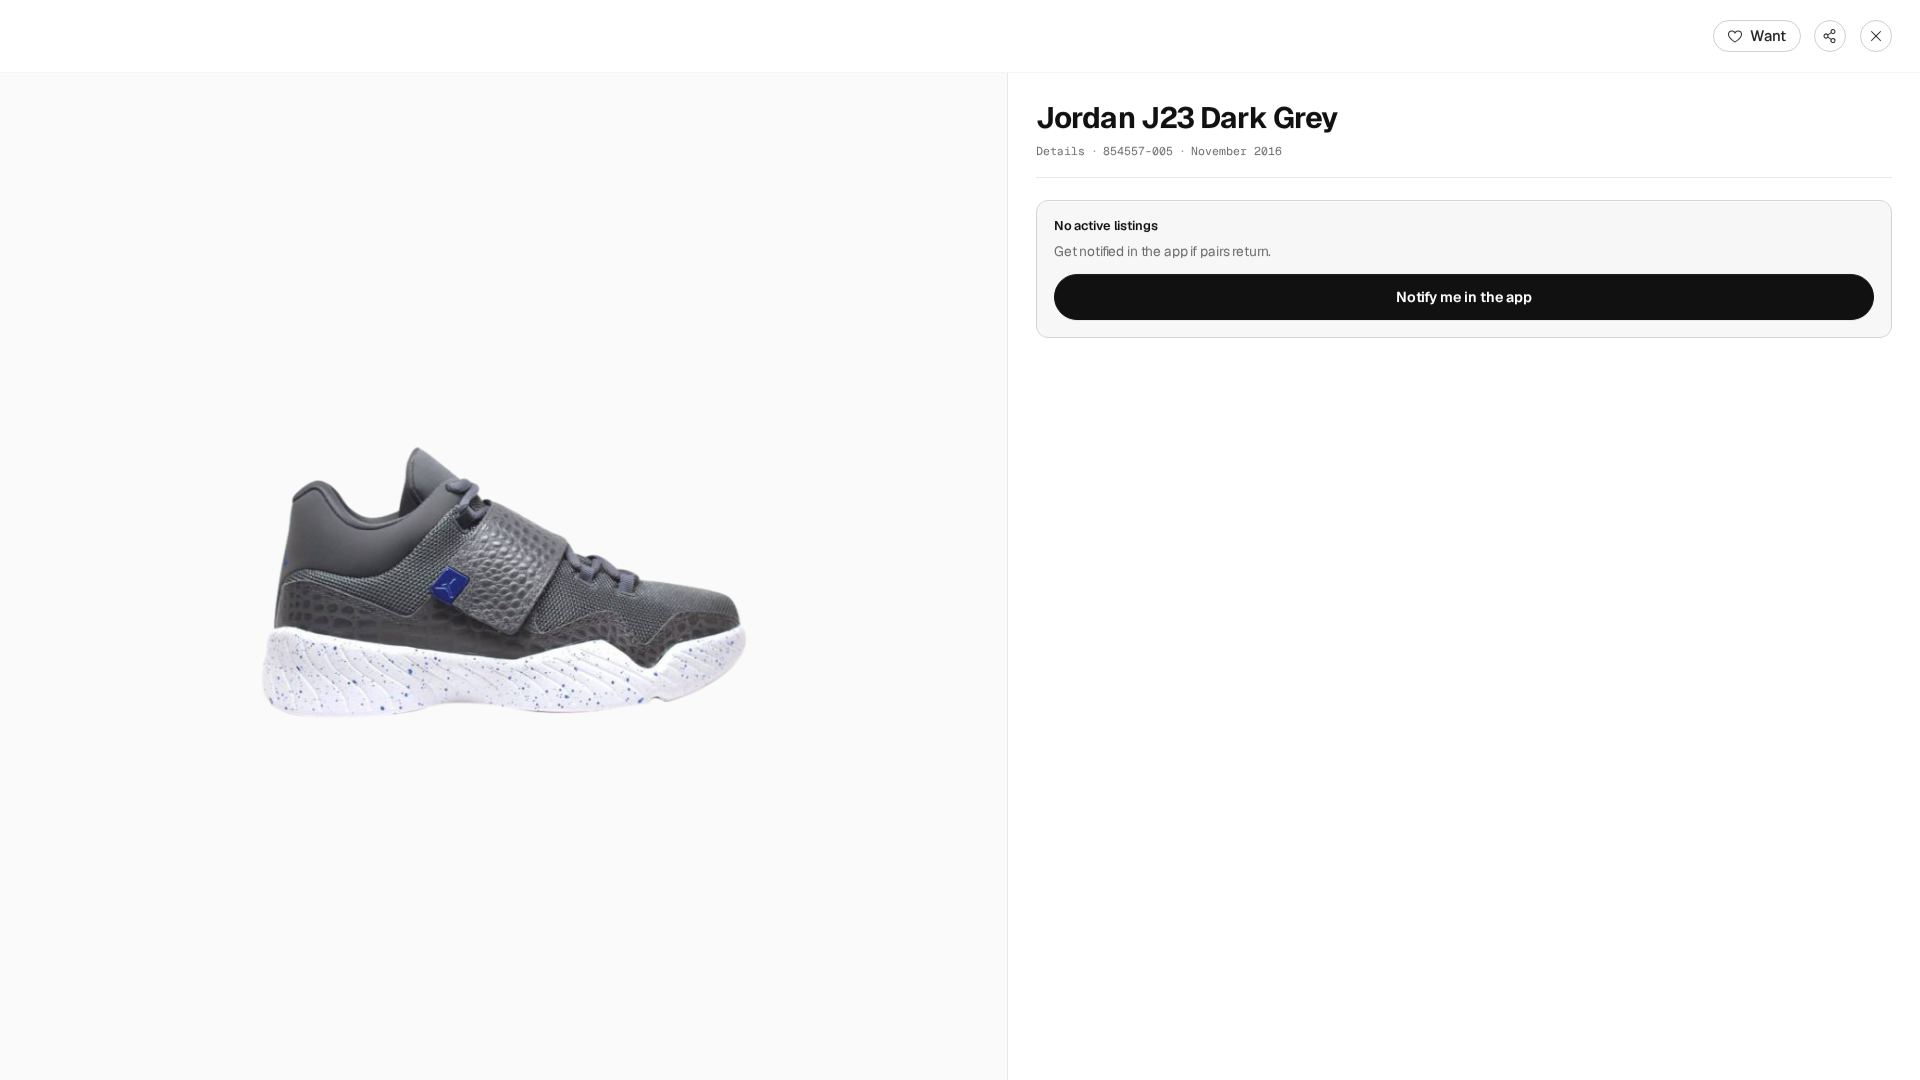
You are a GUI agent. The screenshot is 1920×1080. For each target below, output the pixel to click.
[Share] (1830, 36)
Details (1060, 150)
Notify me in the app (1464, 297)
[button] (503, 576)
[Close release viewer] (1876, 36)
